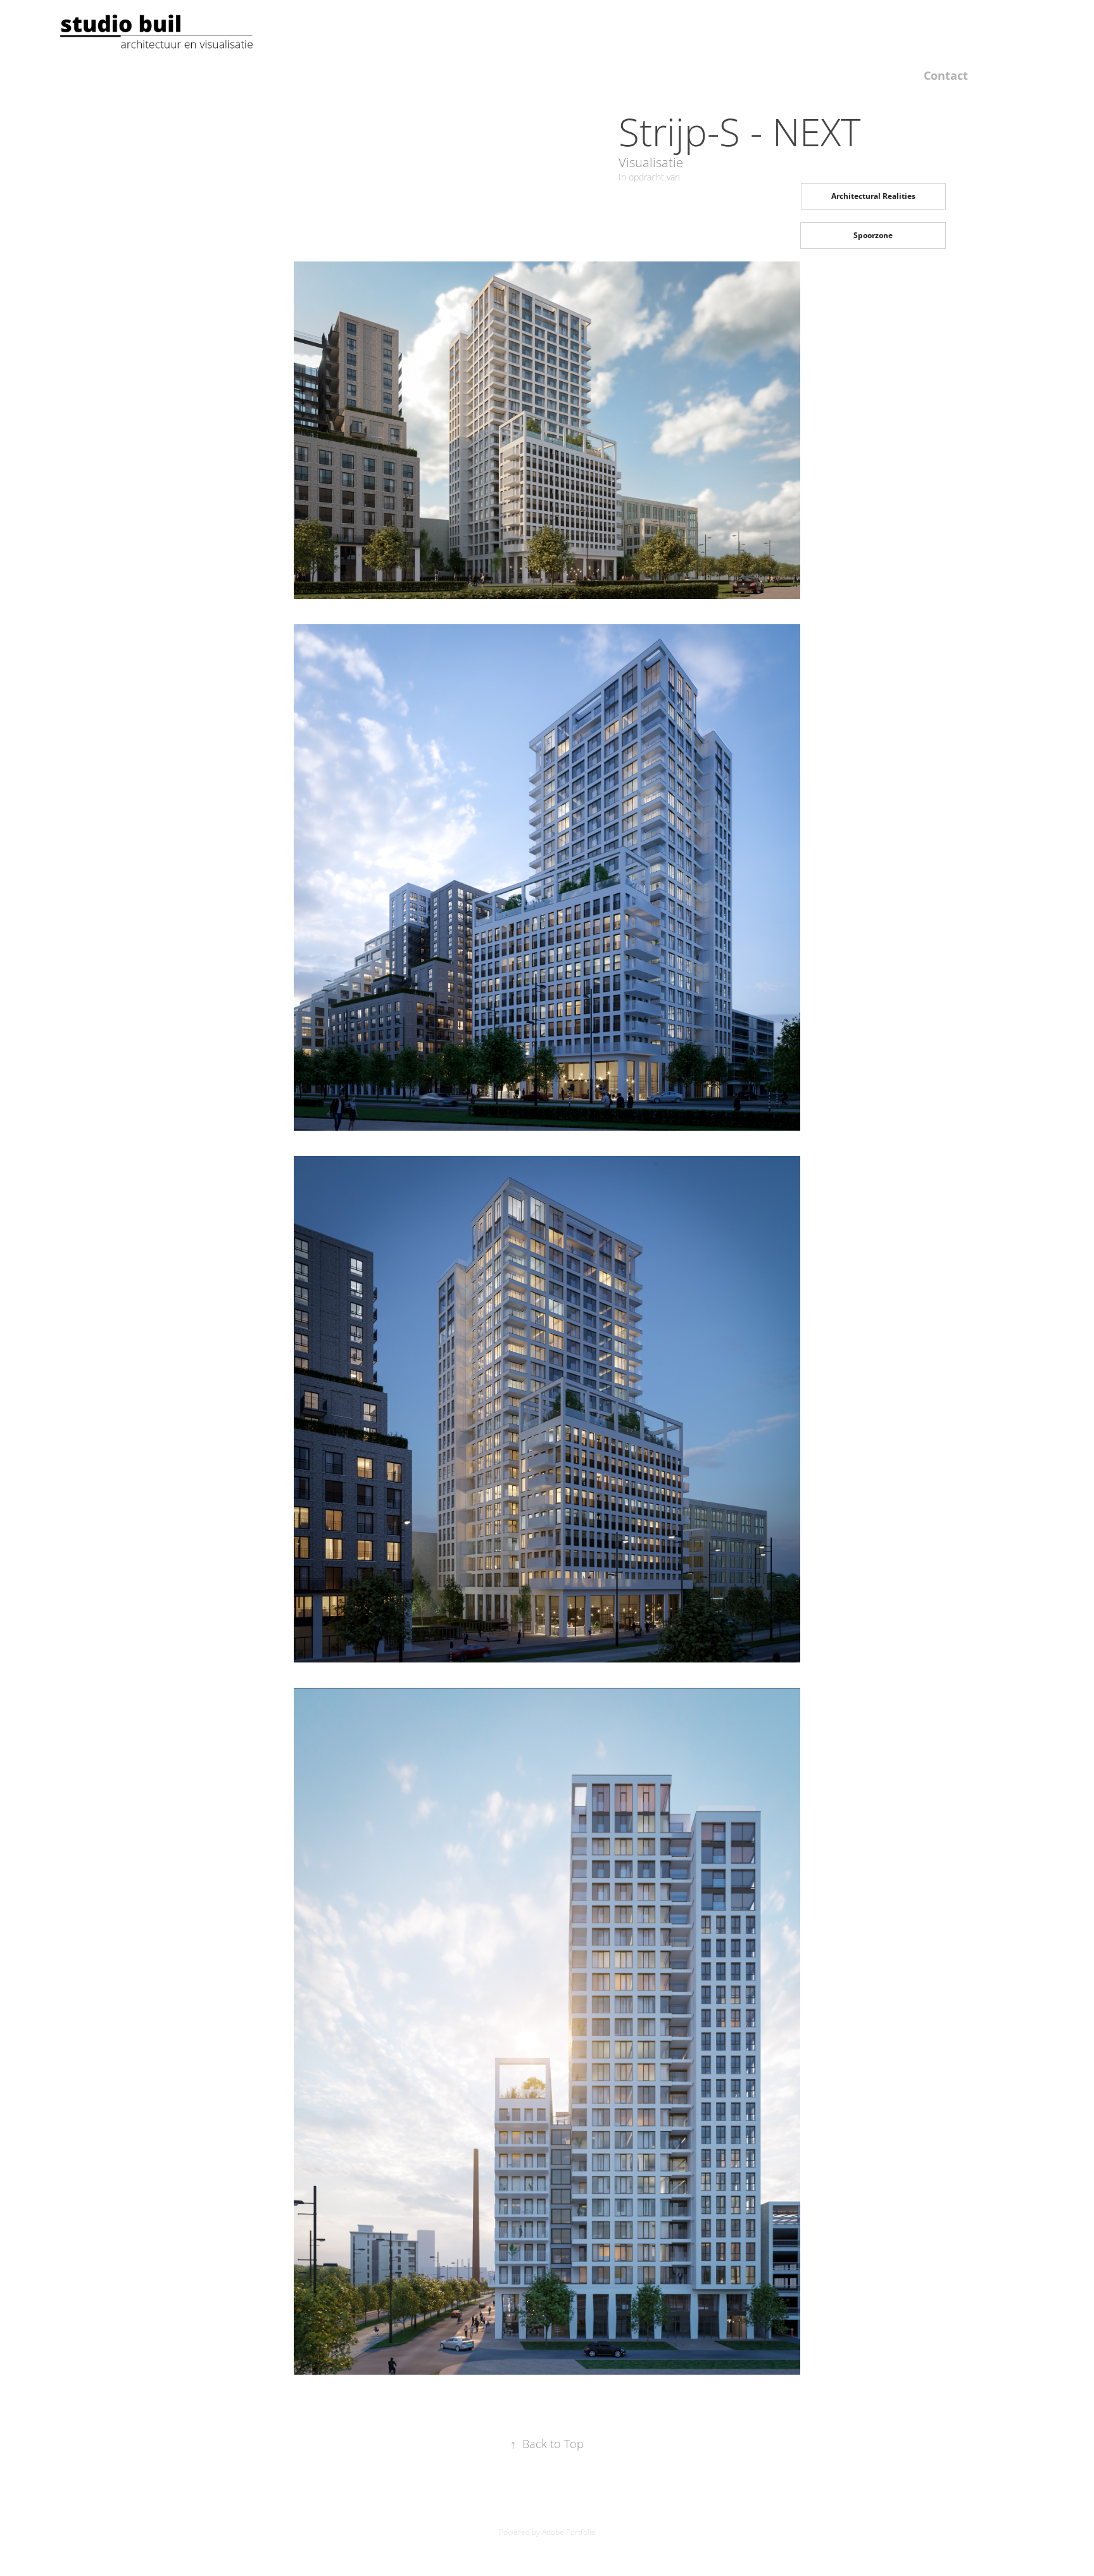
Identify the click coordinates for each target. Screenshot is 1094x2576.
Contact (946, 75)
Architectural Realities (873, 196)
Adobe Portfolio (569, 2532)
